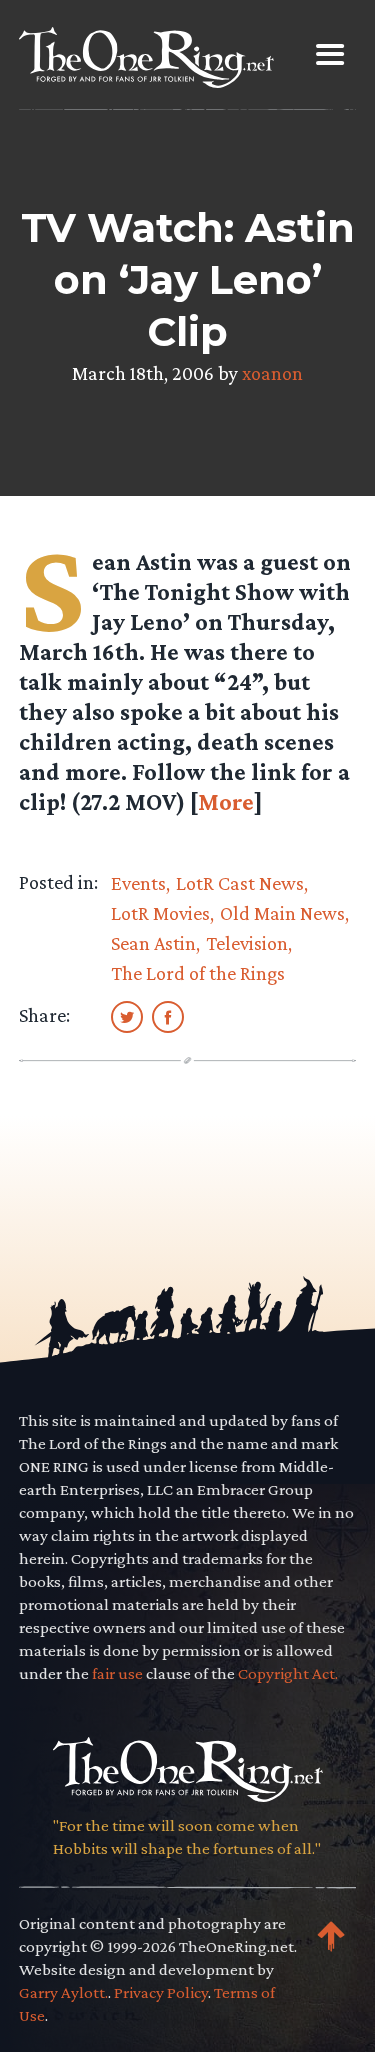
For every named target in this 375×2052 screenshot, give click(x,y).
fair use (117, 1673)
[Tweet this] (127, 1016)
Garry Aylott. (63, 1992)
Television (247, 943)
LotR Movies (160, 913)
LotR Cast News (240, 883)
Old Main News (282, 913)
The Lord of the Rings (198, 973)
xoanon (272, 373)
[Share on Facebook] (168, 1016)
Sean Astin (153, 943)
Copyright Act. (288, 1673)
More (226, 801)
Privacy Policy (161, 1992)
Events (138, 883)
